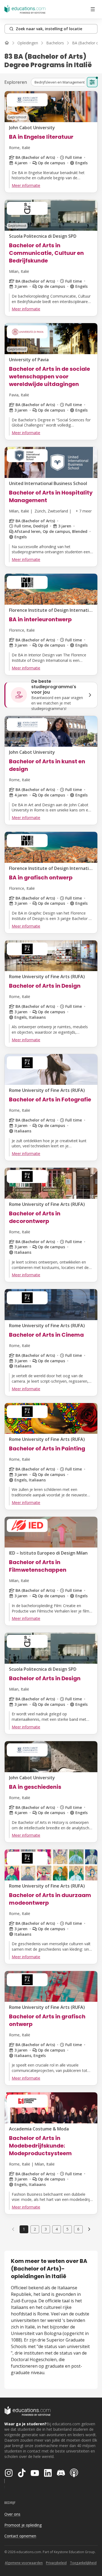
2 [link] (35, 2229)
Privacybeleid (56, 2563)
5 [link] (67, 2229)
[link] (89, 2229)
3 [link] (46, 2229)
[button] (60, 82)
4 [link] (57, 2229)
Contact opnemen (20, 2536)
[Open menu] (93, 9)
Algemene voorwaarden (24, 2563)
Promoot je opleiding (23, 2525)
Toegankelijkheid (83, 2563)
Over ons (12, 2514)
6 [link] (78, 2229)
